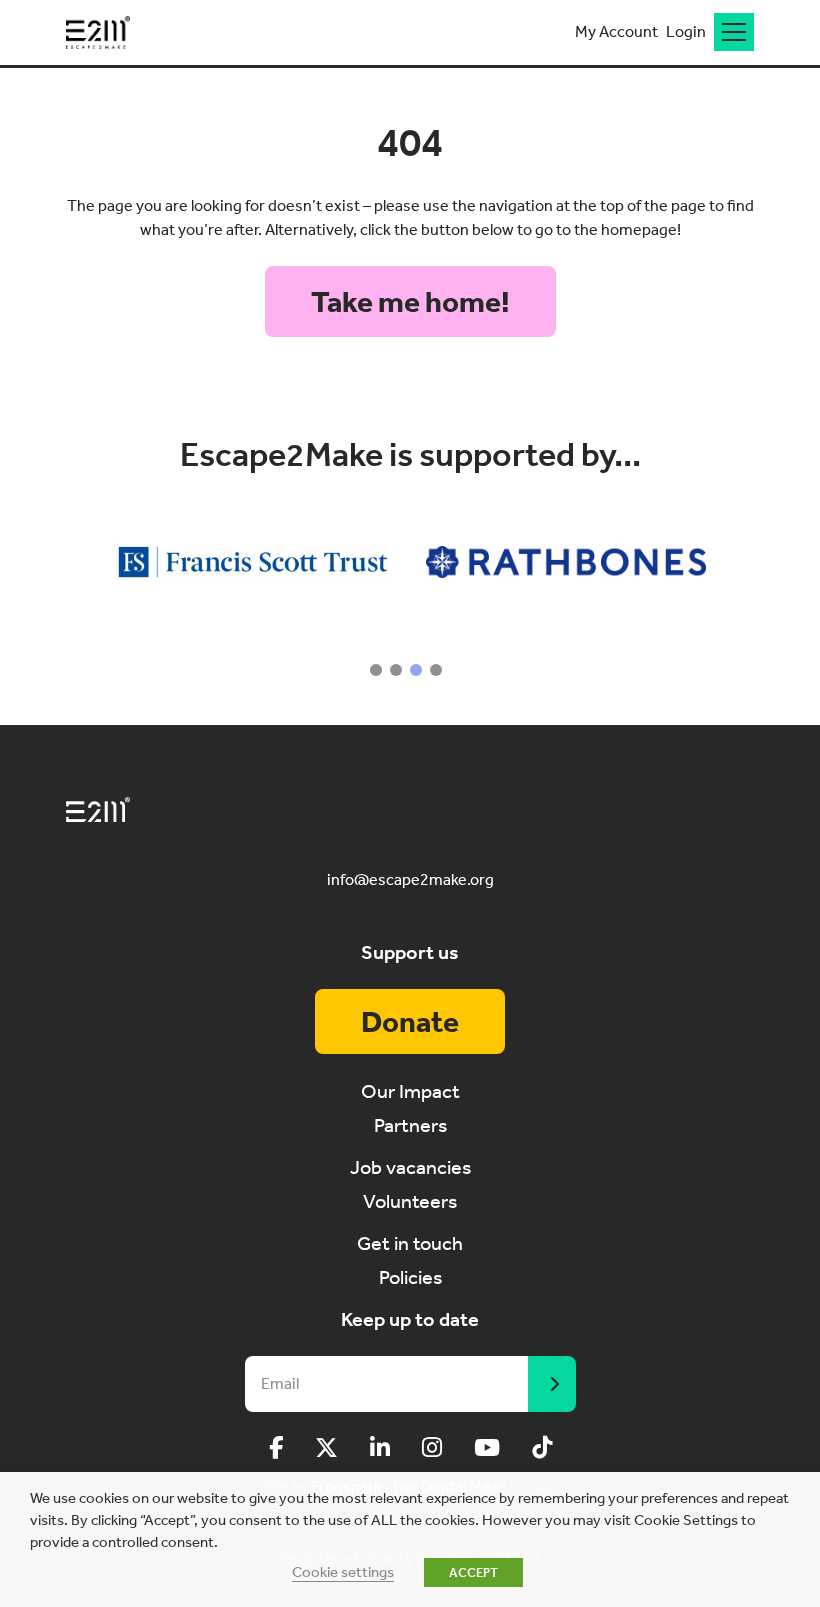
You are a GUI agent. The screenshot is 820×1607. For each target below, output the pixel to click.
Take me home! (410, 302)
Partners (410, 1125)
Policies (410, 1277)
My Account (616, 31)
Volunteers (410, 1201)
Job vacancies (410, 1167)
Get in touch (410, 1243)
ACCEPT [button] (473, 1572)
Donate (410, 1022)
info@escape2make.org (410, 879)
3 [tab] (416, 670)
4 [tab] (436, 670)
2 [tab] (396, 670)
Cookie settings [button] (343, 1572)
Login (686, 31)
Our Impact (410, 1091)
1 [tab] (376, 670)
